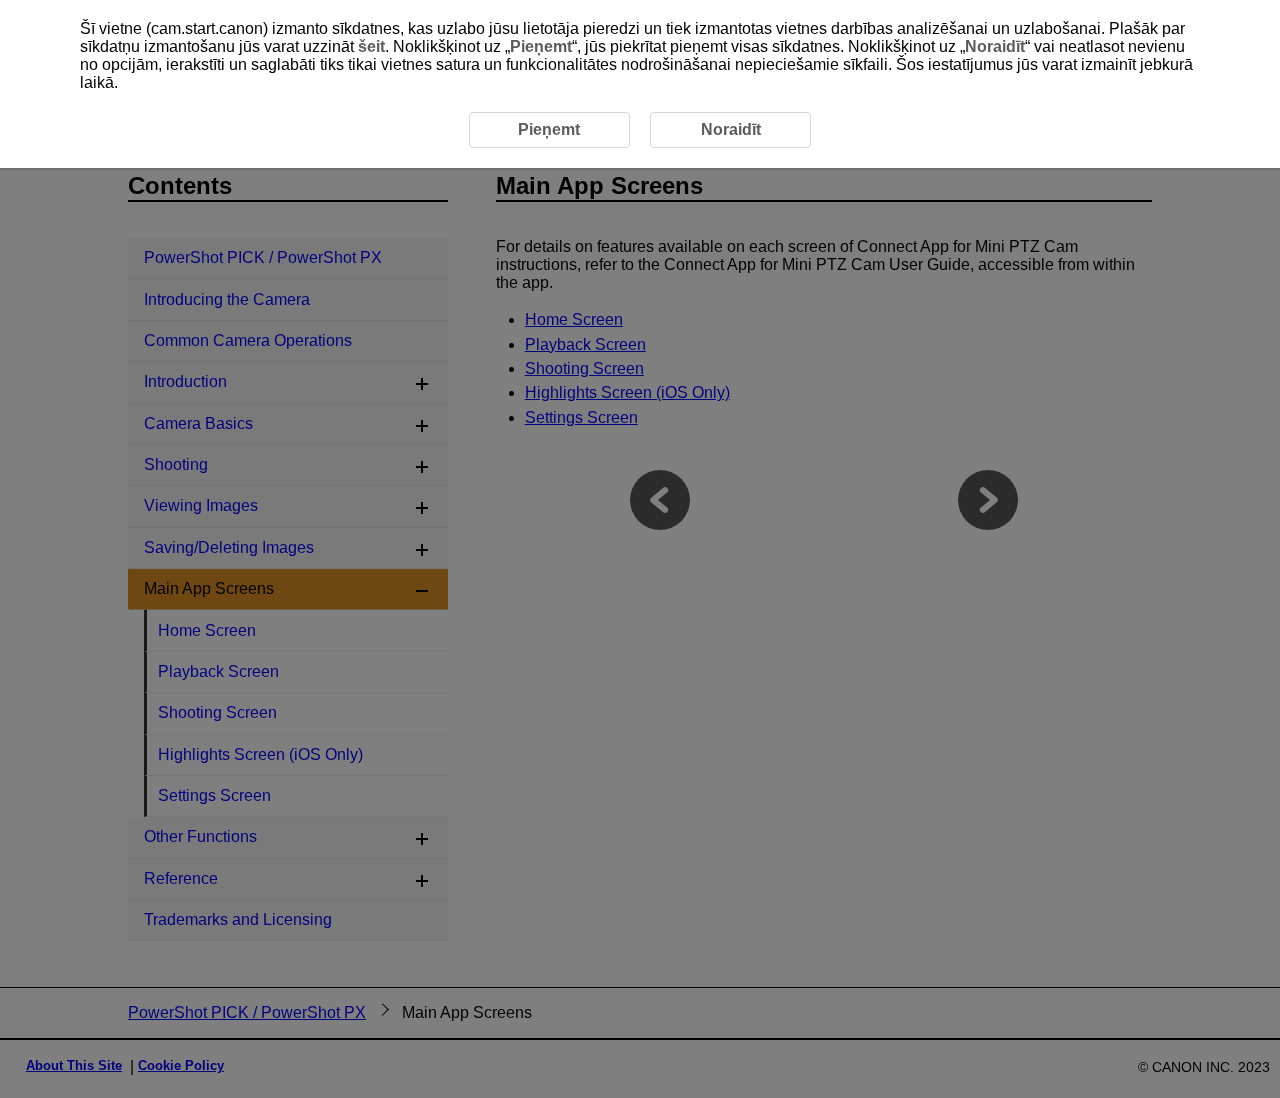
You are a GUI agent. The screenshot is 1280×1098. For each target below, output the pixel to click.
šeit (371, 46)
